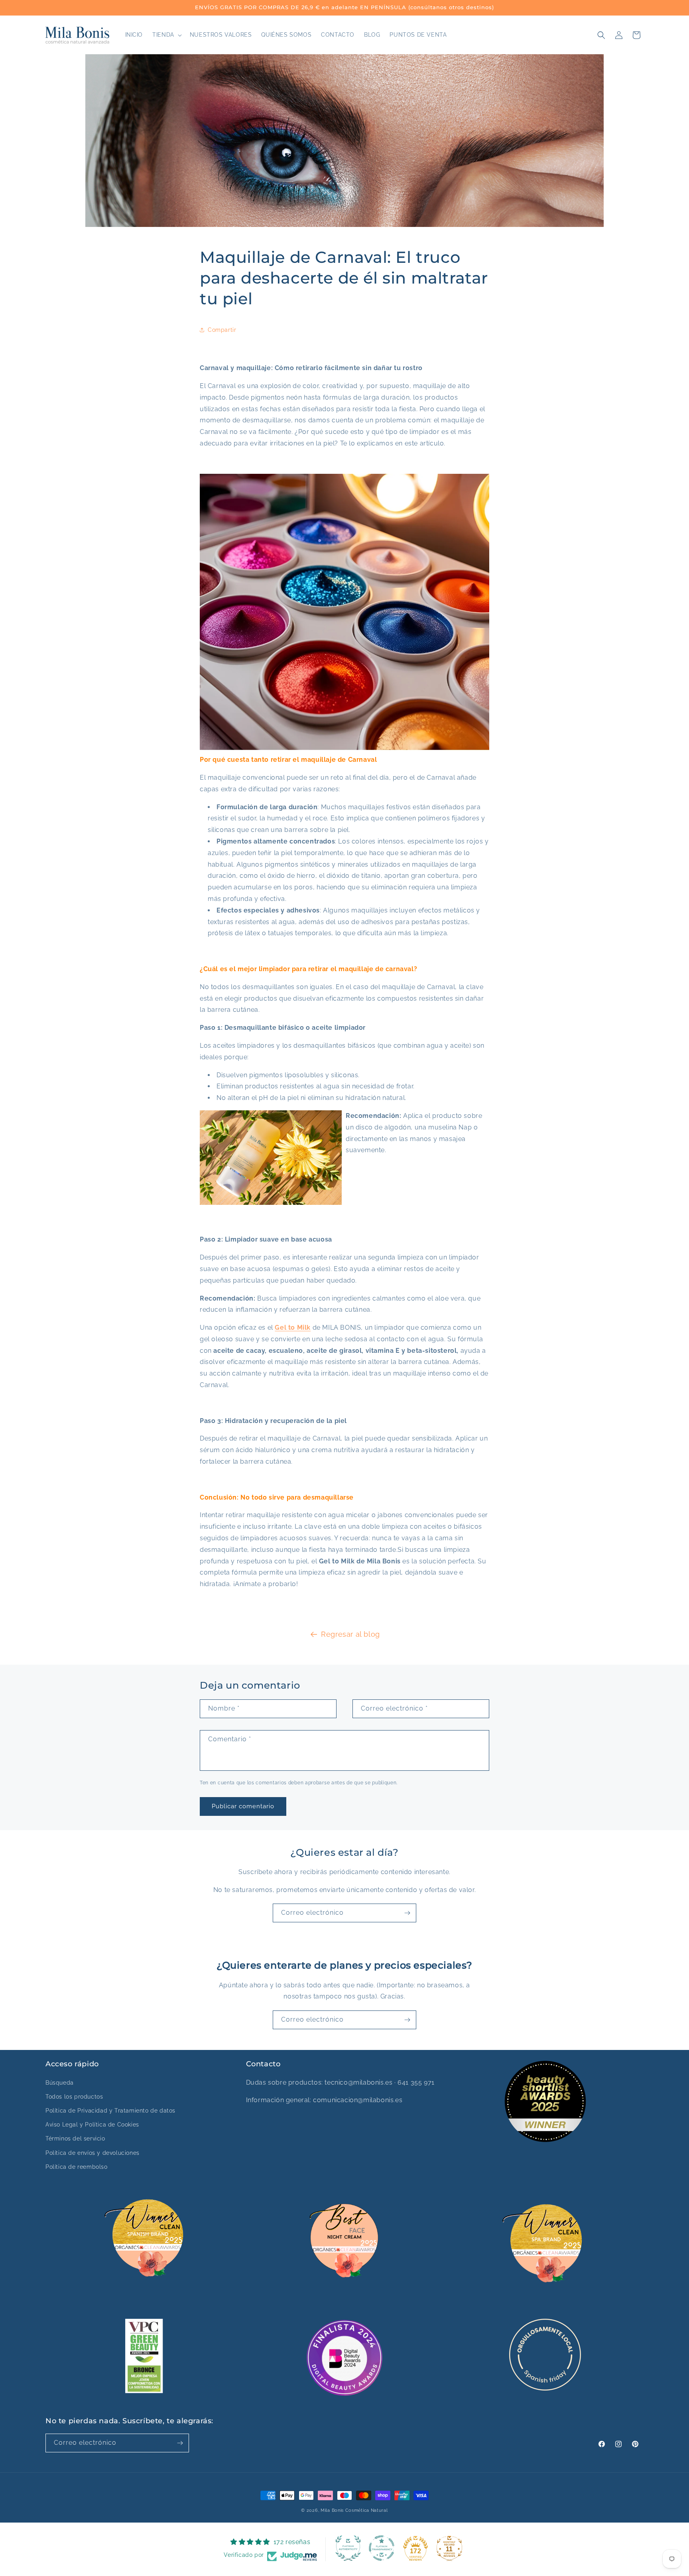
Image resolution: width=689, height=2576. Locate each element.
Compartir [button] (222, 330)
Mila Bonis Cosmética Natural (354, 2510)
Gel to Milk (293, 1327)
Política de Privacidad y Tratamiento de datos (110, 2111)
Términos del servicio (75, 2138)
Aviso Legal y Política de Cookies (92, 2125)
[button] (166, 35)
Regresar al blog (350, 1634)
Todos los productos (74, 2097)
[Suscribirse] (407, 1913)
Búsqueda (60, 2083)
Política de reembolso (77, 2167)
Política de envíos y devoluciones (93, 2153)
